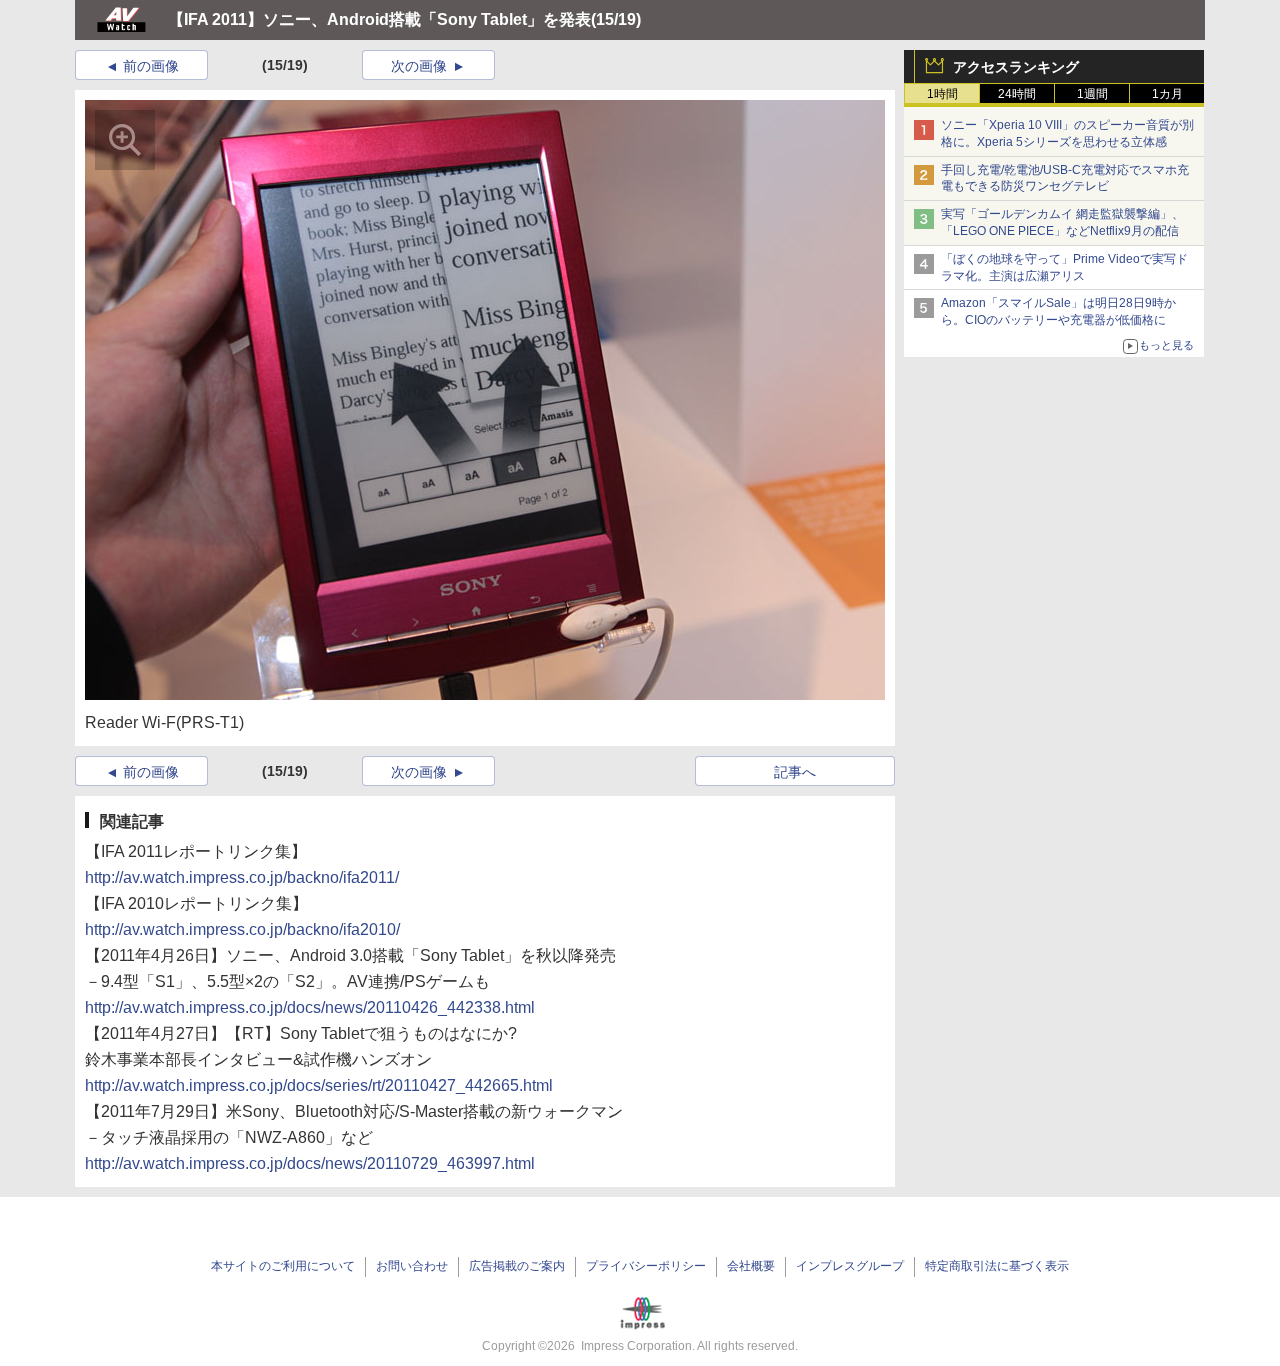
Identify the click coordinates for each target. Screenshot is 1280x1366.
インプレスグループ (850, 1266)
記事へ (795, 772)
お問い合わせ (412, 1266)
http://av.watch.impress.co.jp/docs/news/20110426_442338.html (310, 1007)
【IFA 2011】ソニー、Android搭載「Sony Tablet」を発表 (379, 19)
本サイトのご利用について (283, 1266)
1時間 (942, 94)
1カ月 (1167, 94)
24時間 (1017, 94)
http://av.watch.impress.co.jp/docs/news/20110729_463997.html (310, 1163)
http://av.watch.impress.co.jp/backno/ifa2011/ (242, 877)
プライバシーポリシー (646, 1266)
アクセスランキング (1016, 67)
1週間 (1092, 94)
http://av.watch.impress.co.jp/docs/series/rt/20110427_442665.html (319, 1085)
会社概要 (751, 1266)
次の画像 (419, 66)
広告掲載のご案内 (517, 1266)
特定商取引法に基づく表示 (997, 1266)
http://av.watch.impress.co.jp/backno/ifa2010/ (242, 929)
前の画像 (151, 66)
